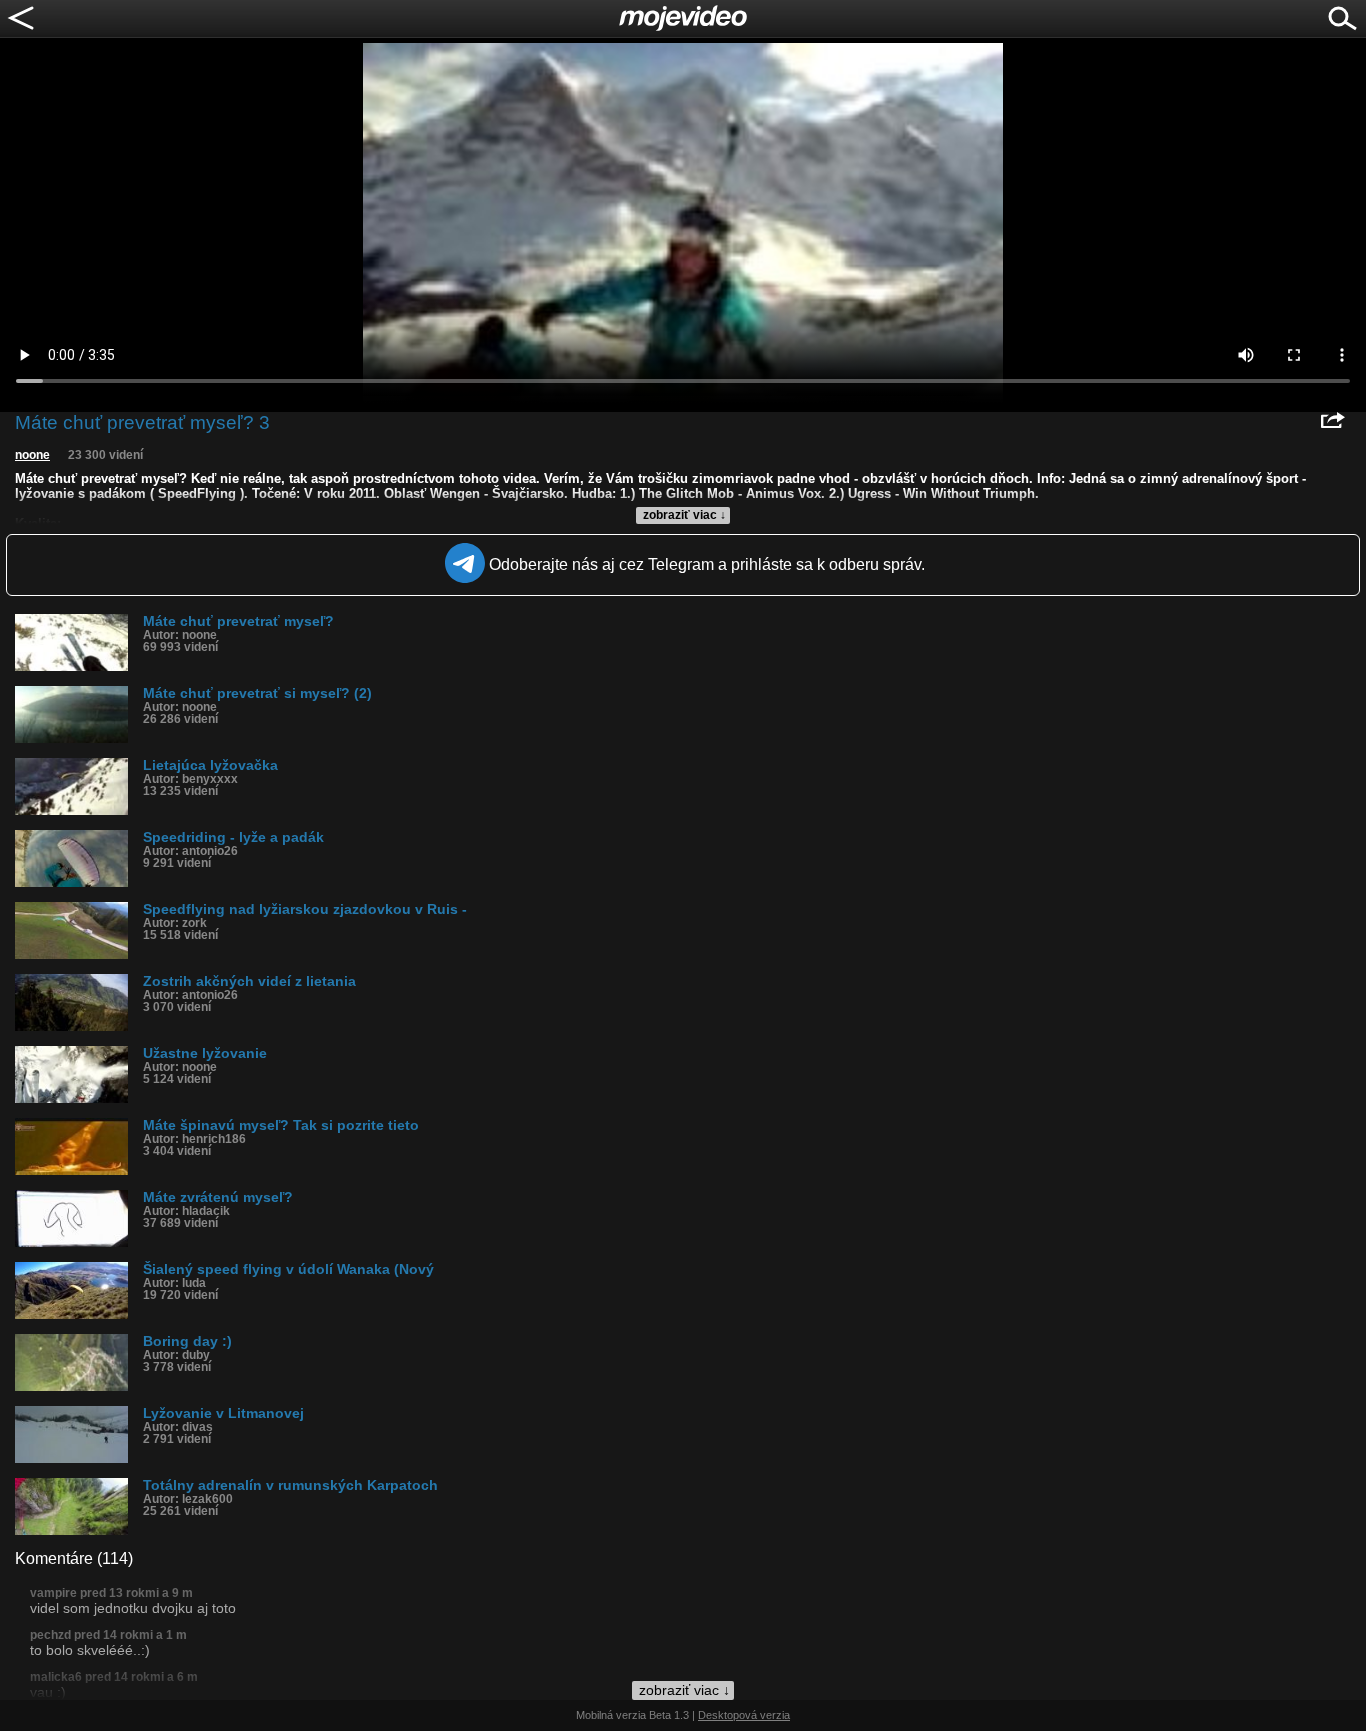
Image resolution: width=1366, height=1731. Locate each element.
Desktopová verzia (744, 1715)
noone (32, 455)
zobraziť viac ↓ (684, 515)
